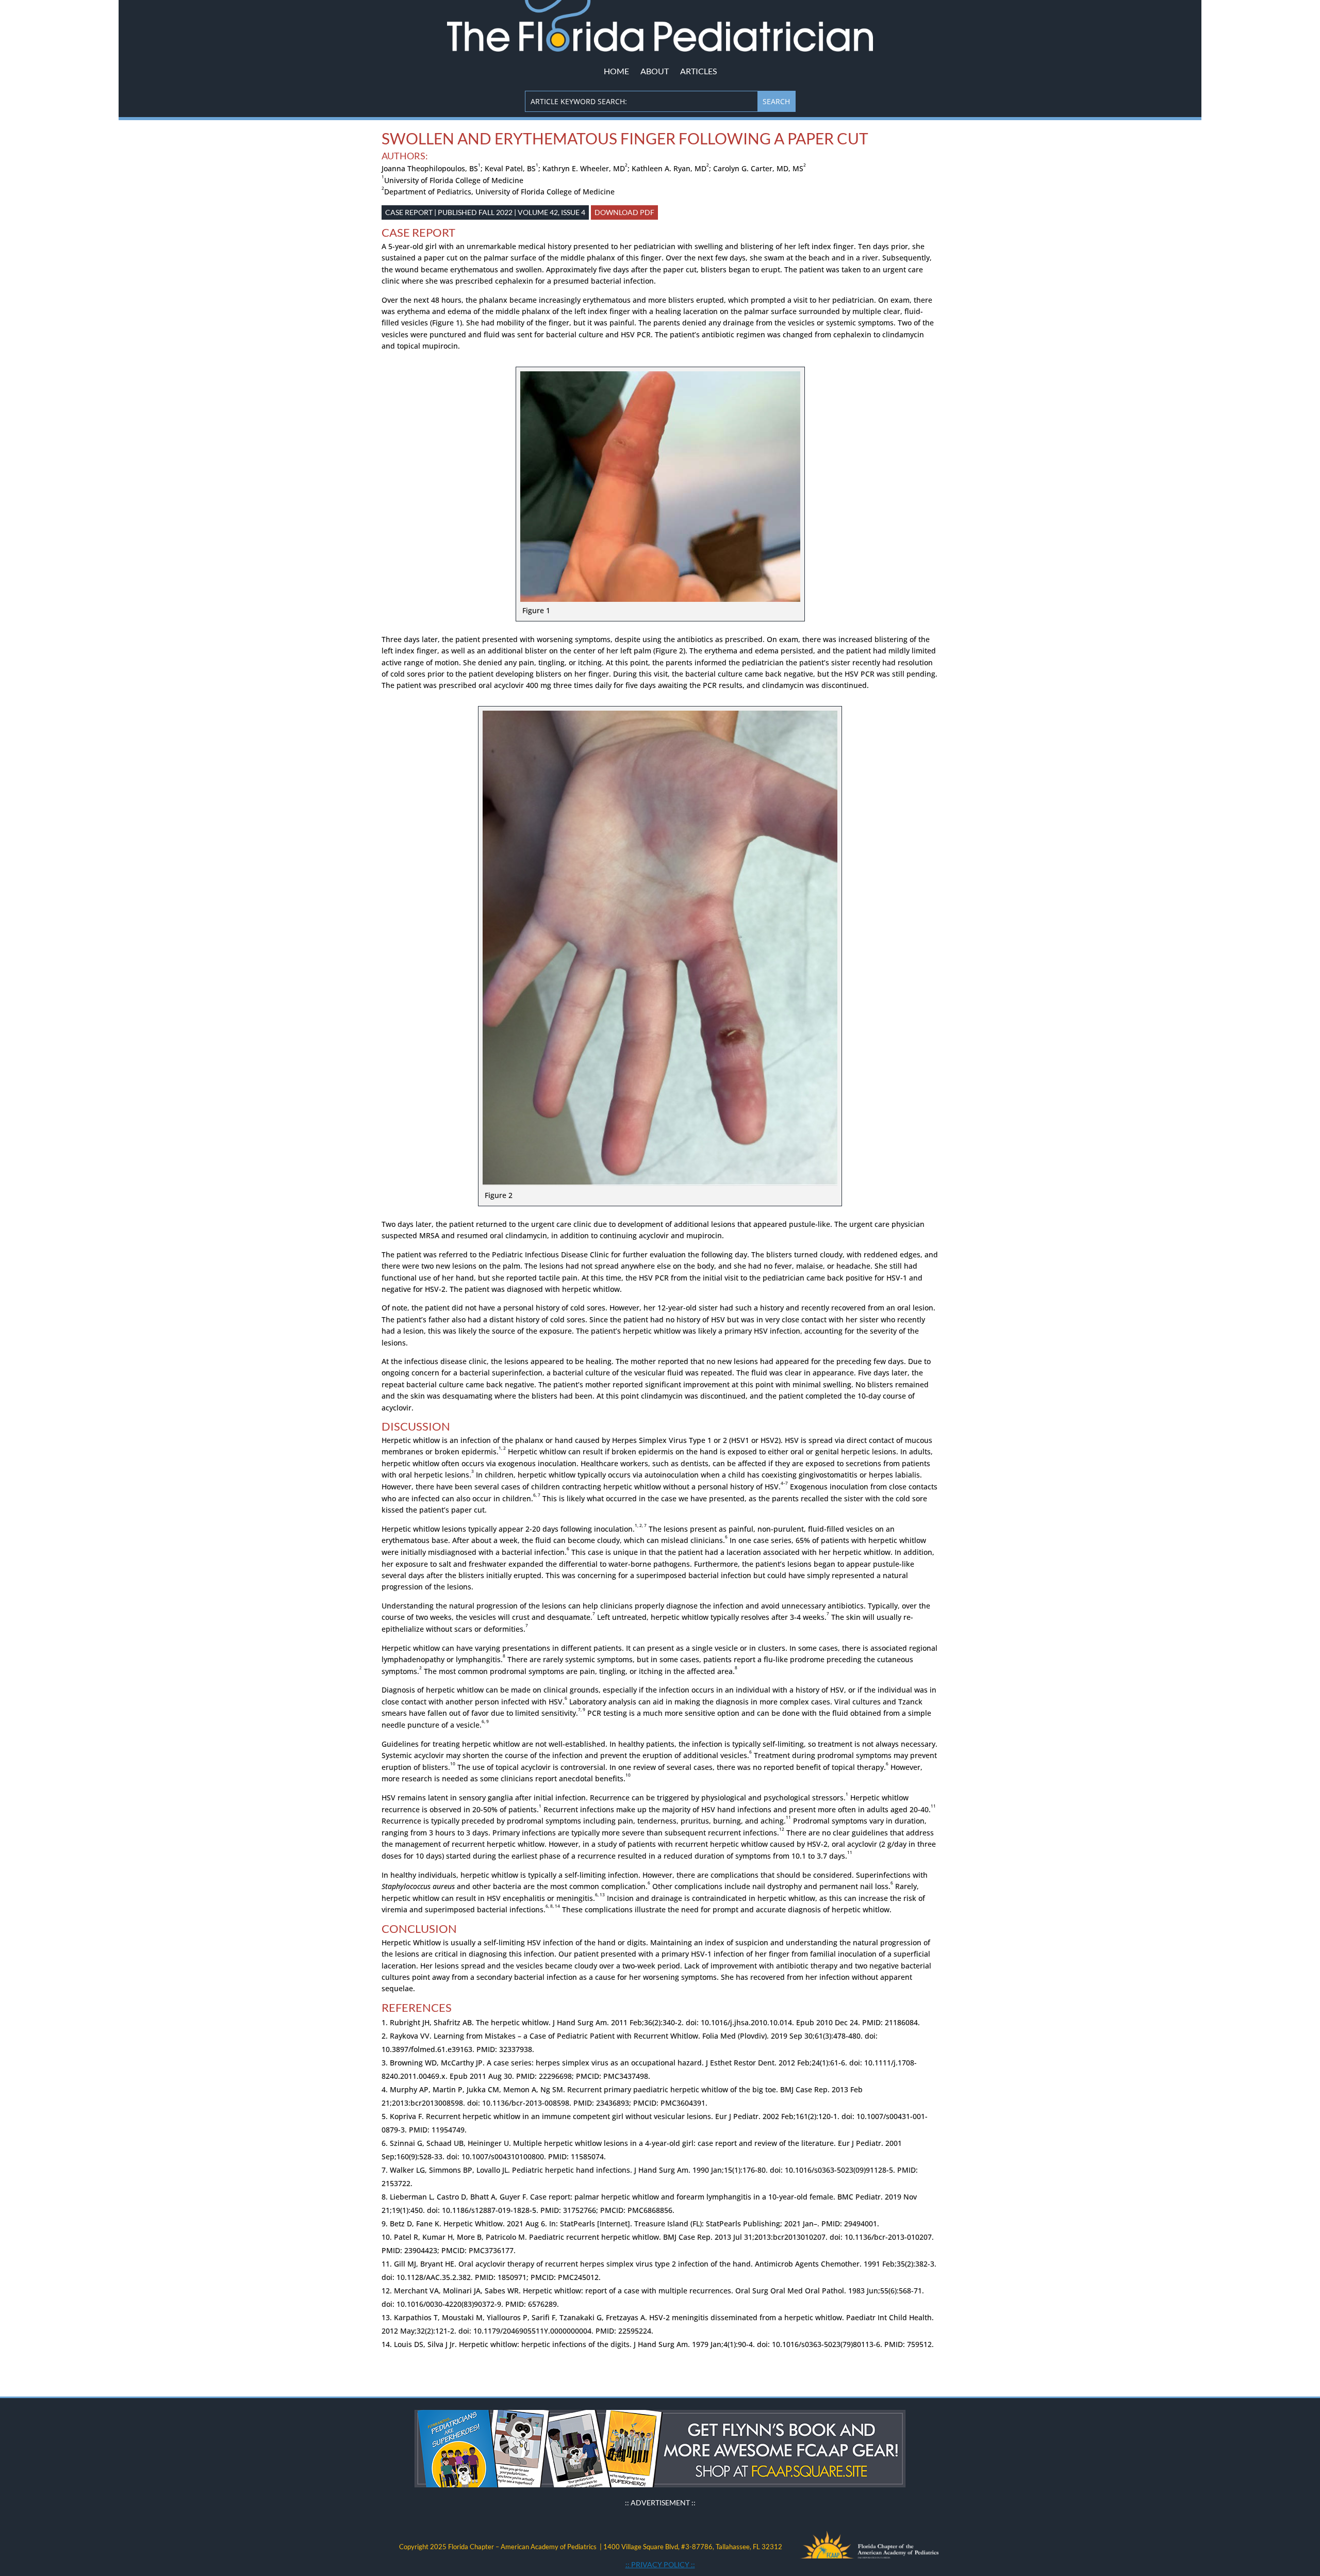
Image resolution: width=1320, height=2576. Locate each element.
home (616, 71)
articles (698, 71)
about (655, 71)
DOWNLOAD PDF (624, 212)
